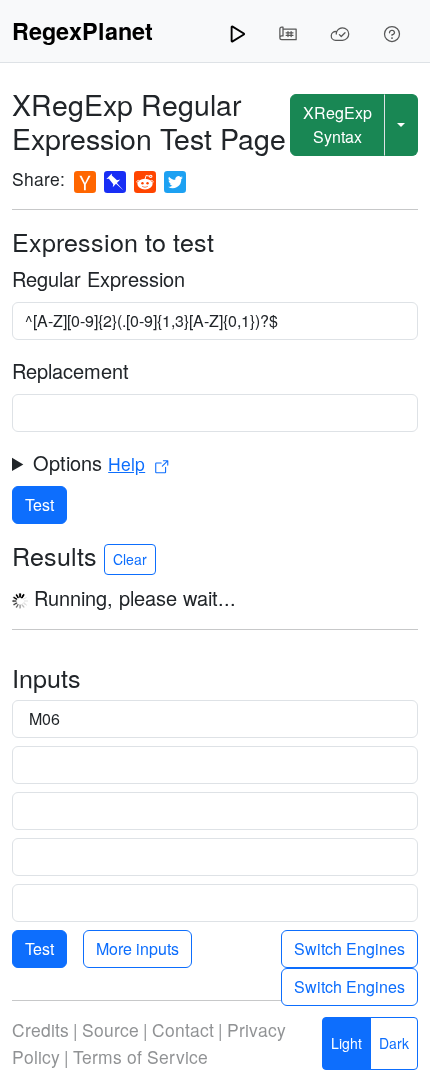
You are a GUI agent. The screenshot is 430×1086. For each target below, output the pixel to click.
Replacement (70, 370)
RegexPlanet (82, 30)
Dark (394, 1043)
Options (89, 462)
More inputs (137, 948)
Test (39, 504)
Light (346, 1043)
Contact (183, 1029)
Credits (40, 1029)
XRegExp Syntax (337, 124)
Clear (130, 559)
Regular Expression (98, 278)
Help (126, 463)
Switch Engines (349, 948)
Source (110, 1029)
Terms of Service (140, 1056)
